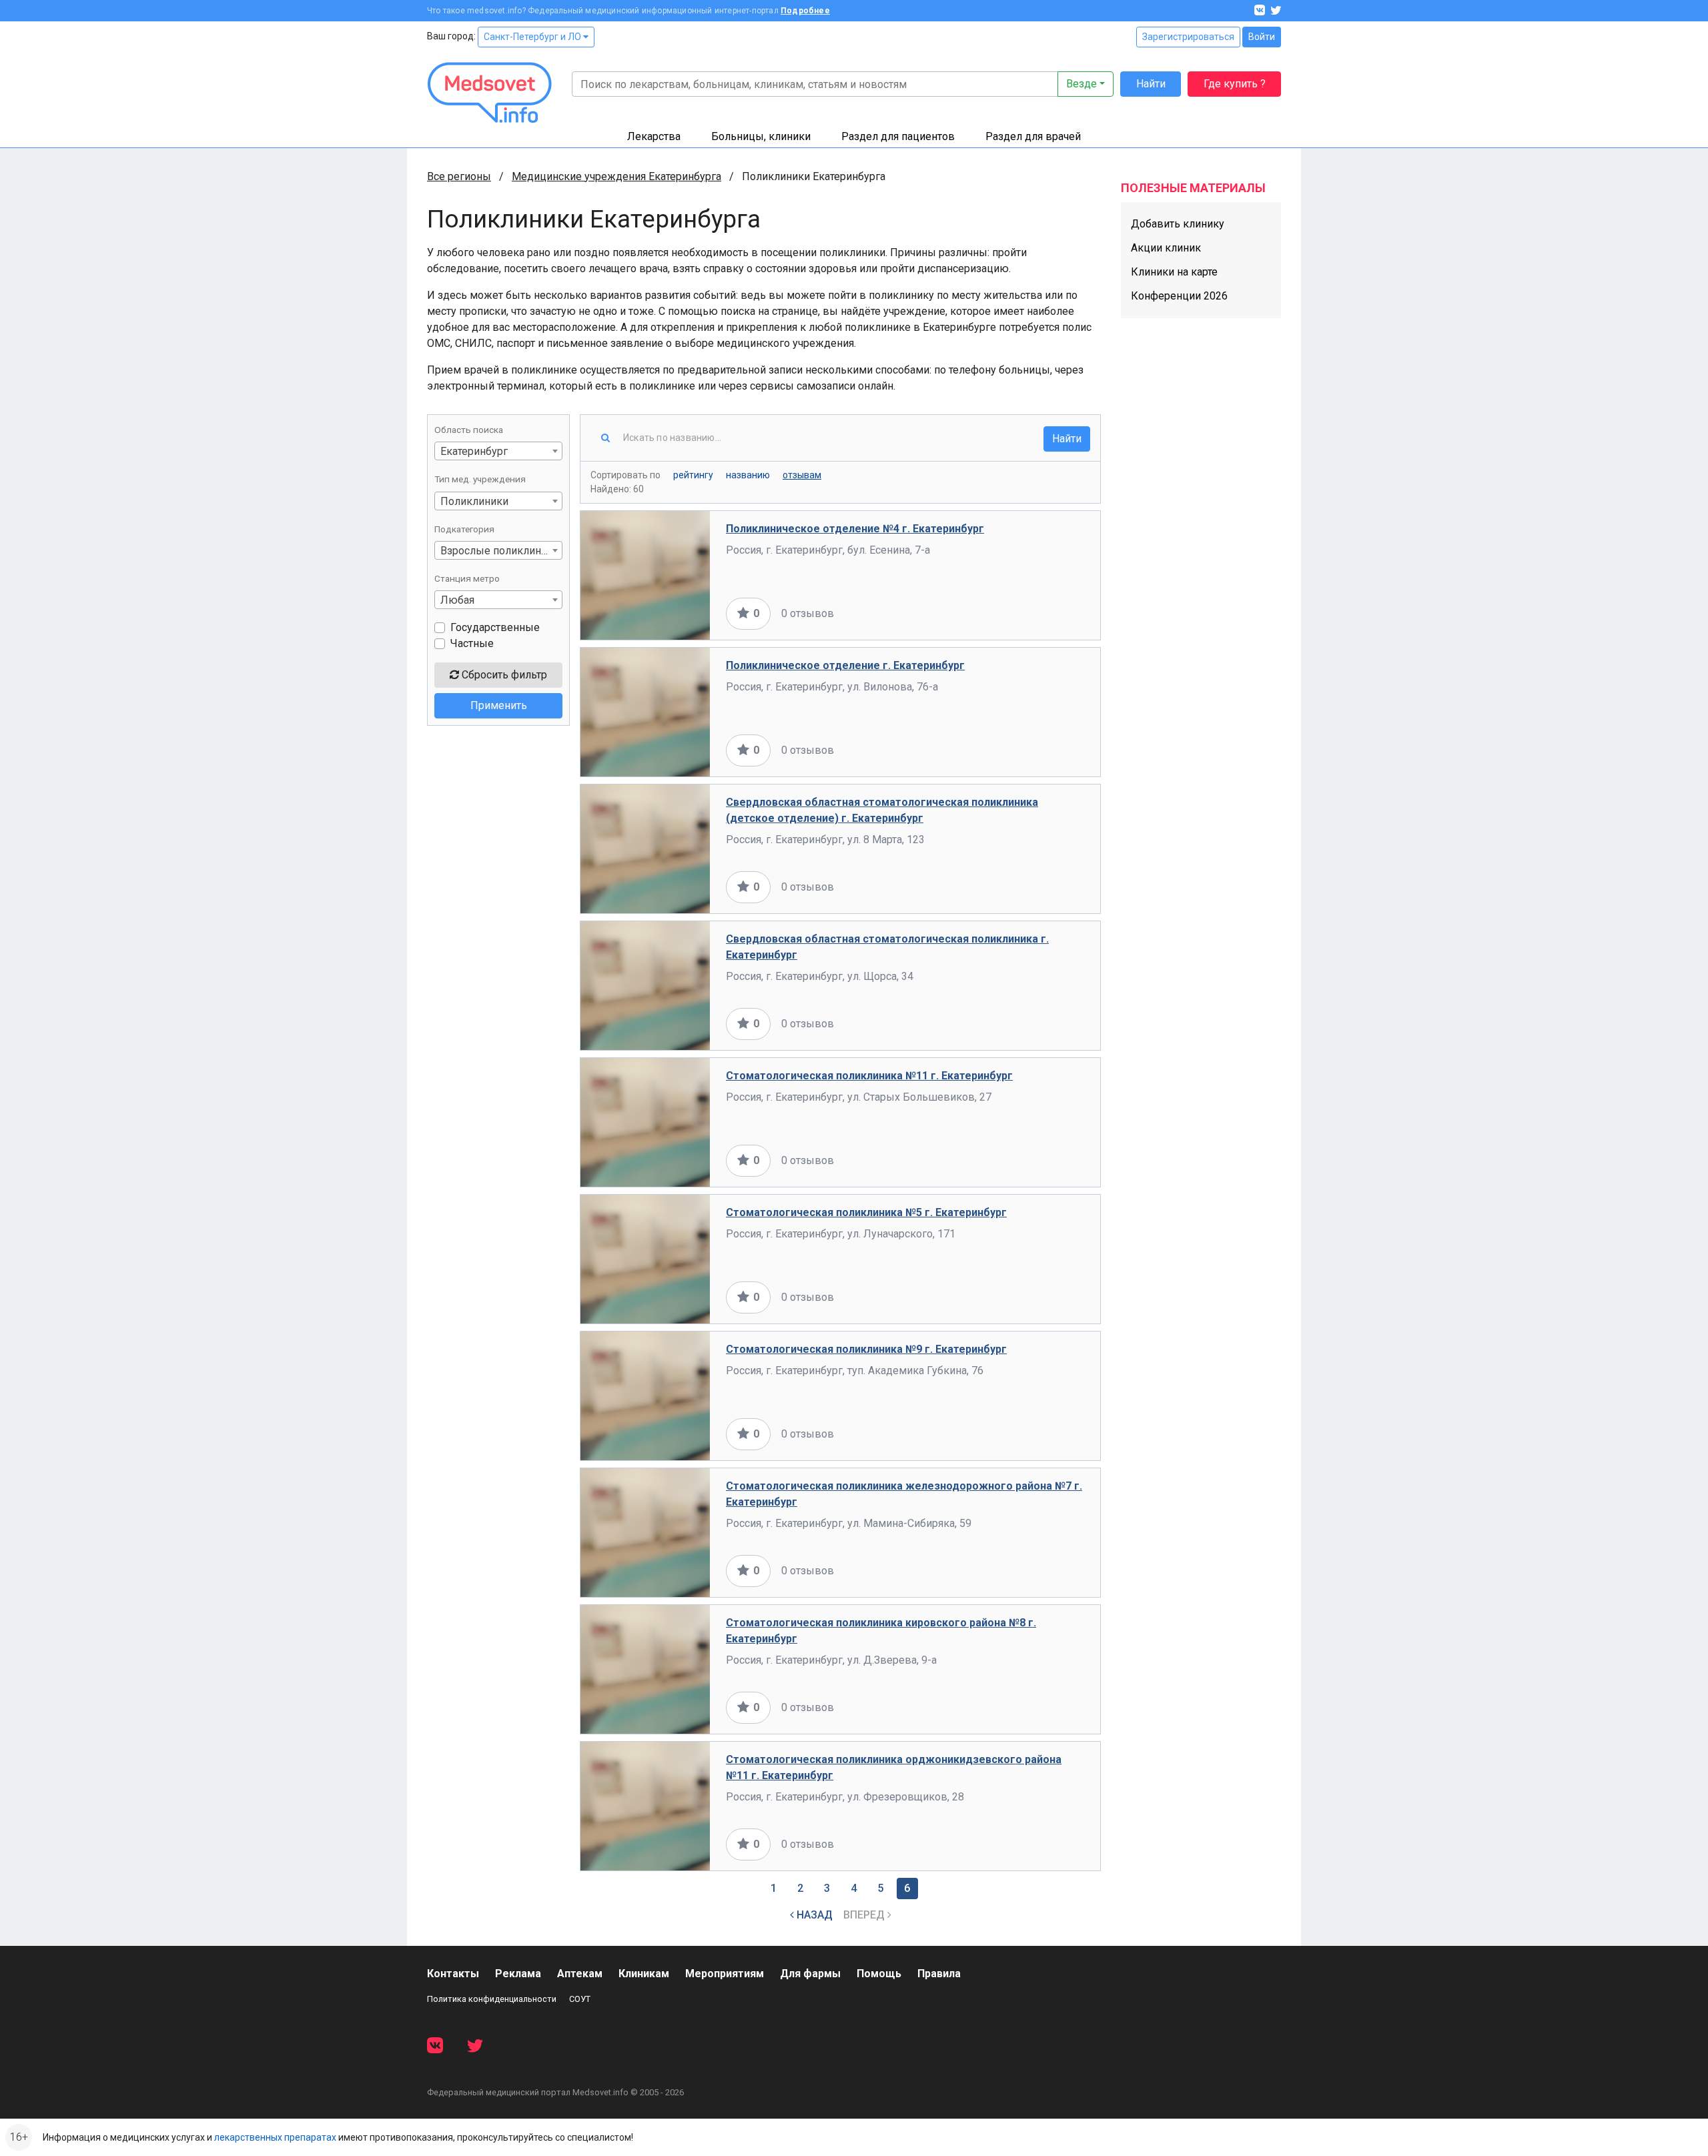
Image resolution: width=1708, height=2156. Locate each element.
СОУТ (580, 1999)
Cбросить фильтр (503, 675)
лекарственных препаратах (275, 2137)
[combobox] (498, 451)
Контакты (453, 1974)
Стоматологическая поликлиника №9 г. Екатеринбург (866, 1349)
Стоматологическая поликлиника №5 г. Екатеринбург (866, 1212)
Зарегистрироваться (1188, 37)
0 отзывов (808, 613)
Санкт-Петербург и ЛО (533, 37)
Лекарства (654, 136)
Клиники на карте (1174, 272)
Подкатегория (464, 529)
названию (748, 475)
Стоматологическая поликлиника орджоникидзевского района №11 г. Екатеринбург (894, 1767)
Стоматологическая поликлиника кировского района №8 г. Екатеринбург (881, 1631)
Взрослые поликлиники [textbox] (500, 551)
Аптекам (580, 1974)
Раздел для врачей (1033, 136)
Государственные (495, 627)
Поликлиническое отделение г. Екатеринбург (845, 665)
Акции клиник (1166, 248)
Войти (1262, 37)
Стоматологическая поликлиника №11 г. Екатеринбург (869, 1076)
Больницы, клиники (761, 136)
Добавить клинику (1178, 224)
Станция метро (467, 578)
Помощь (879, 1974)
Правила (939, 1974)
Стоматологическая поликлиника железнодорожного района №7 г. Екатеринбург (904, 1494)
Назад (813, 1915)
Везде (1082, 84)
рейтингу (693, 475)
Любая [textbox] (457, 600)
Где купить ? (1235, 84)
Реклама (518, 1974)
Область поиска (469, 430)
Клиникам (644, 1974)
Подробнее (805, 11)
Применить (499, 705)
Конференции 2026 (1179, 296)
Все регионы (459, 176)
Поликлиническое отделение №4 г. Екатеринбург (855, 529)
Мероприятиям (725, 1974)
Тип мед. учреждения (480, 479)
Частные (472, 643)
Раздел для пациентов (898, 136)
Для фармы (810, 1974)
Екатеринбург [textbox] (474, 451)
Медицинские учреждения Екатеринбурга (616, 176)
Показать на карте (1040, 613)
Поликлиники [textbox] (474, 501)
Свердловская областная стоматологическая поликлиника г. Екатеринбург (887, 947)
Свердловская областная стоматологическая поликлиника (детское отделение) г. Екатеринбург (882, 810)
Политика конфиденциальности (492, 1999)
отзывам (802, 475)
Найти (1151, 84)
